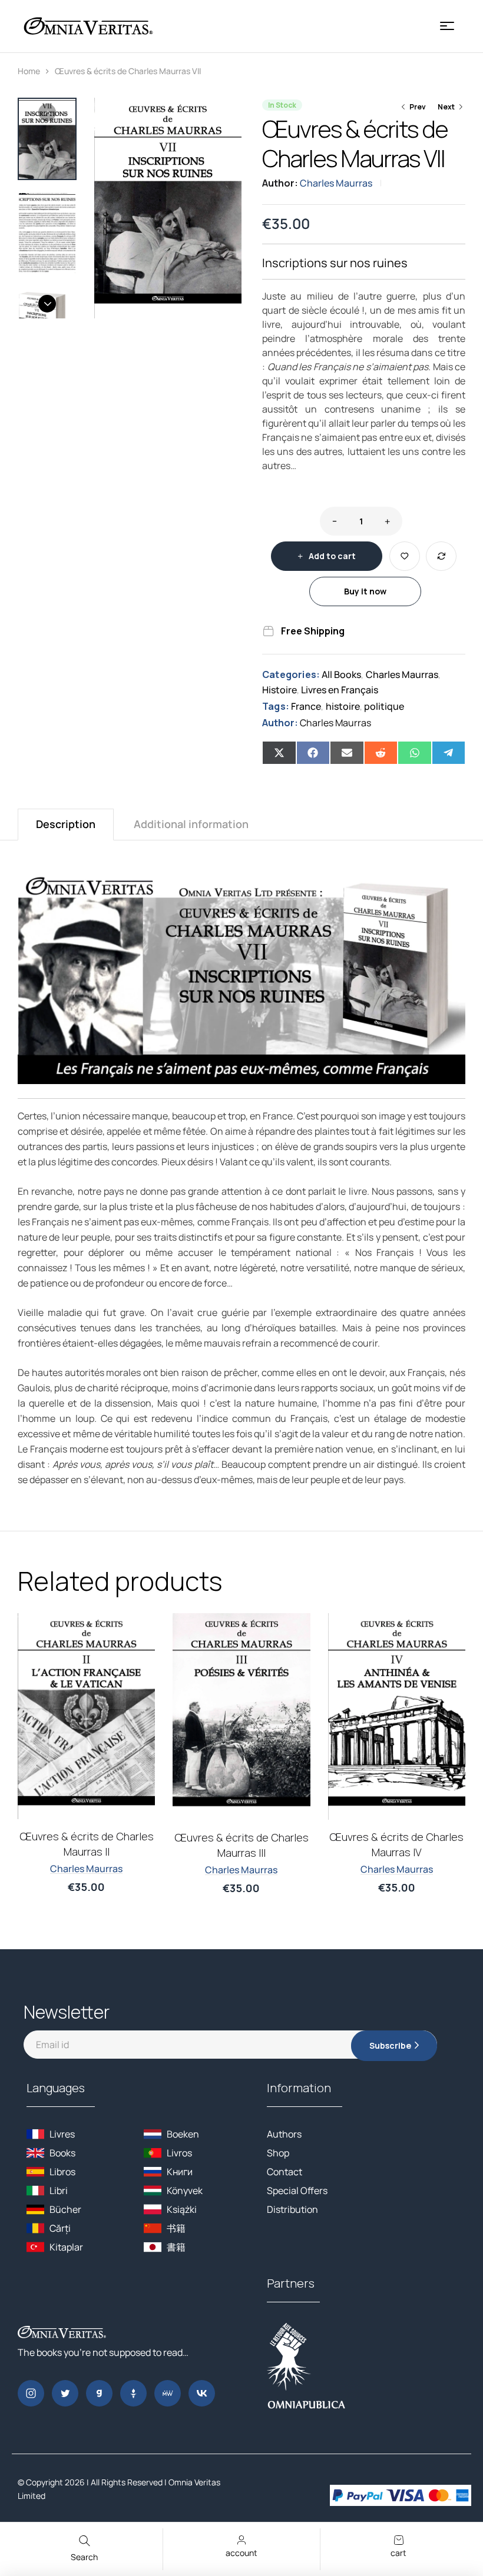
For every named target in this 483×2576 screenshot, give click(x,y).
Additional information (191, 824)
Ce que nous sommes (241, 1837)
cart (398, 2553)
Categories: (291, 674)
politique (384, 706)
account (241, 2553)
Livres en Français (340, 690)
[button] (227, 112)
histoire (343, 706)
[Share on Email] (347, 753)
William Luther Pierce (241, 1854)
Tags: (276, 706)
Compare (441, 556)
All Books (341, 674)
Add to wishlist (405, 556)
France (306, 706)
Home (29, 71)
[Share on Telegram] (449, 753)
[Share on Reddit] (381, 753)
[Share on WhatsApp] (415, 753)
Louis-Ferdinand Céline (87, 1876)
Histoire (279, 690)
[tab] (66, 824)
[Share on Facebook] (313, 753)
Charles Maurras (336, 183)
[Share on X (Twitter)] (279, 753)
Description (66, 824)
